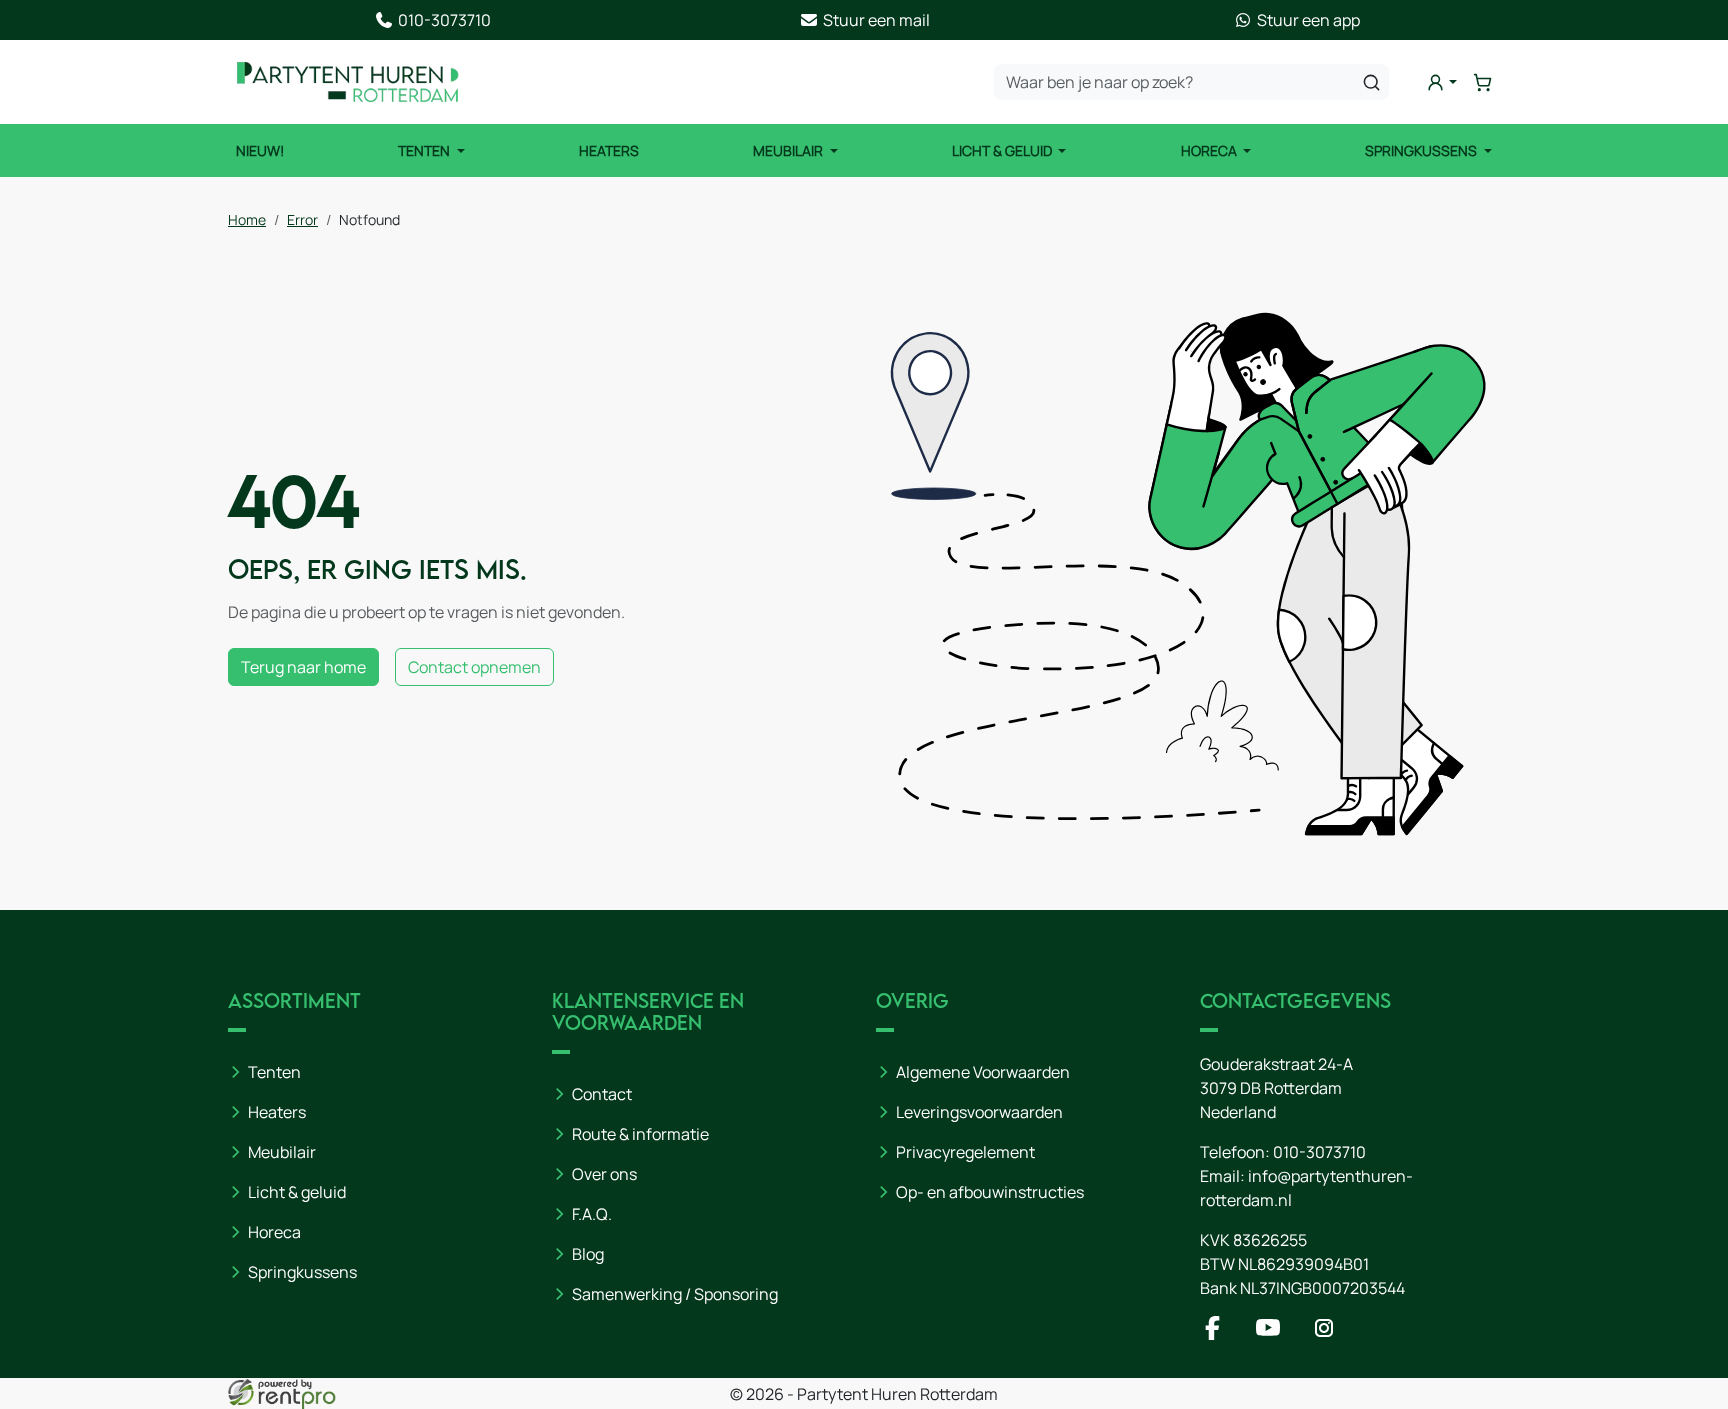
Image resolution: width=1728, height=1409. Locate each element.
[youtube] (1272, 1334)
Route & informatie (640, 1134)
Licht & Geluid (1003, 150)
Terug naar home (303, 667)
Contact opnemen (474, 667)
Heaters (609, 150)
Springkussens (1422, 150)
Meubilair (789, 150)
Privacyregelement (965, 1152)
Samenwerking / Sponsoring (675, 1294)
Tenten (425, 150)
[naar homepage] (348, 82)
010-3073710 (1319, 1152)
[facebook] (1216, 1334)
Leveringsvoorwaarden (979, 1112)
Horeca (1210, 150)
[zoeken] (1371, 82)
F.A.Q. (592, 1214)
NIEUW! (260, 150)
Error (302, 219)
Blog (588, 1254)
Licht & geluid (297, 1192)
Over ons (604, 1174)
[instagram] (1328, 1334)
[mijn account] (1441, 82)
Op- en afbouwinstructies (990, 1192)
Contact (602, 1094)
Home (247, 219)
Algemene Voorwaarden (983, 1072)
